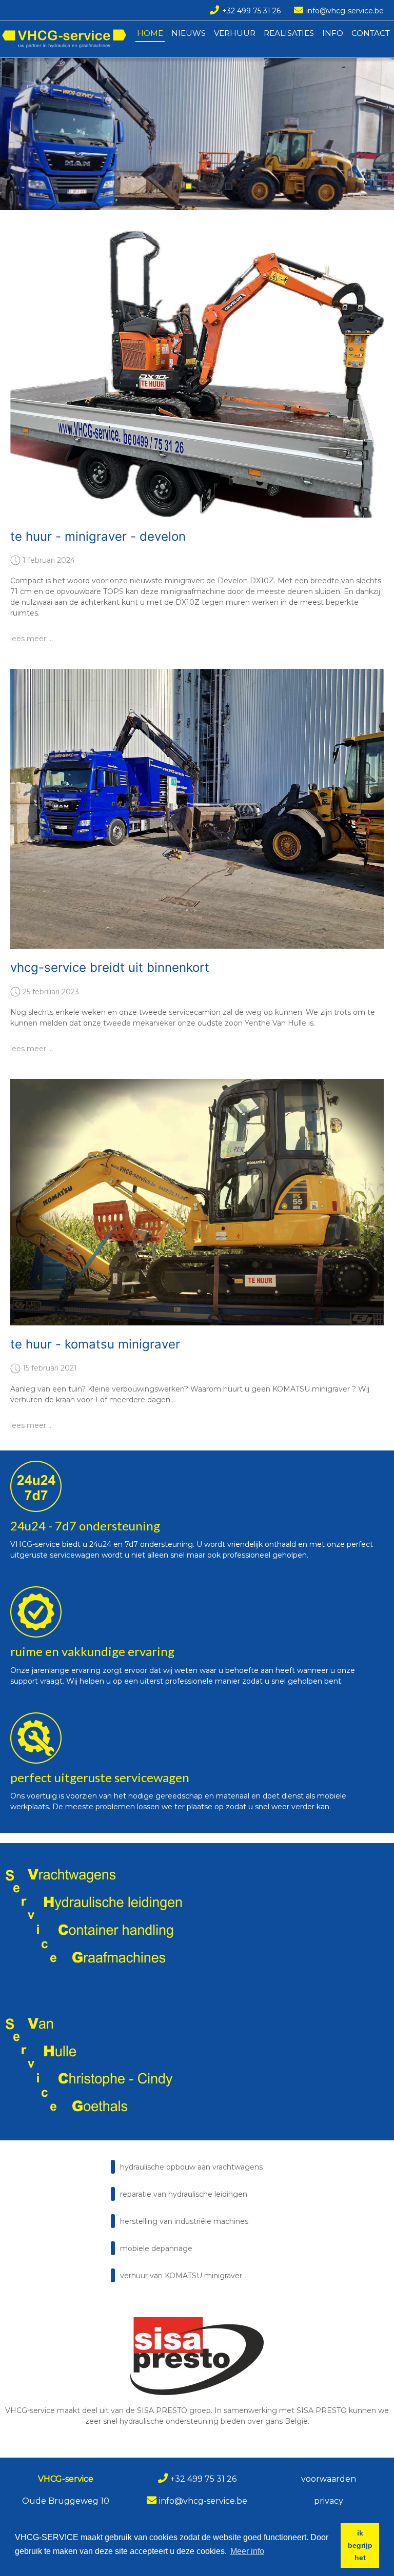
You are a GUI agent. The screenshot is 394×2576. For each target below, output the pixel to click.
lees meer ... (32, 639)
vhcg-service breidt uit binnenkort (110, 967)
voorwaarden (329, 2479)
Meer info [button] (247, 2551)
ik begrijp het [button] (360, 2545)
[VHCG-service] (64, 39)
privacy (329, 2501)
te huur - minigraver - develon (98, 536)
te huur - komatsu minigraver (95, 1344)
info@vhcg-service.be (345, 11)
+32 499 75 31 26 (251, 11)
